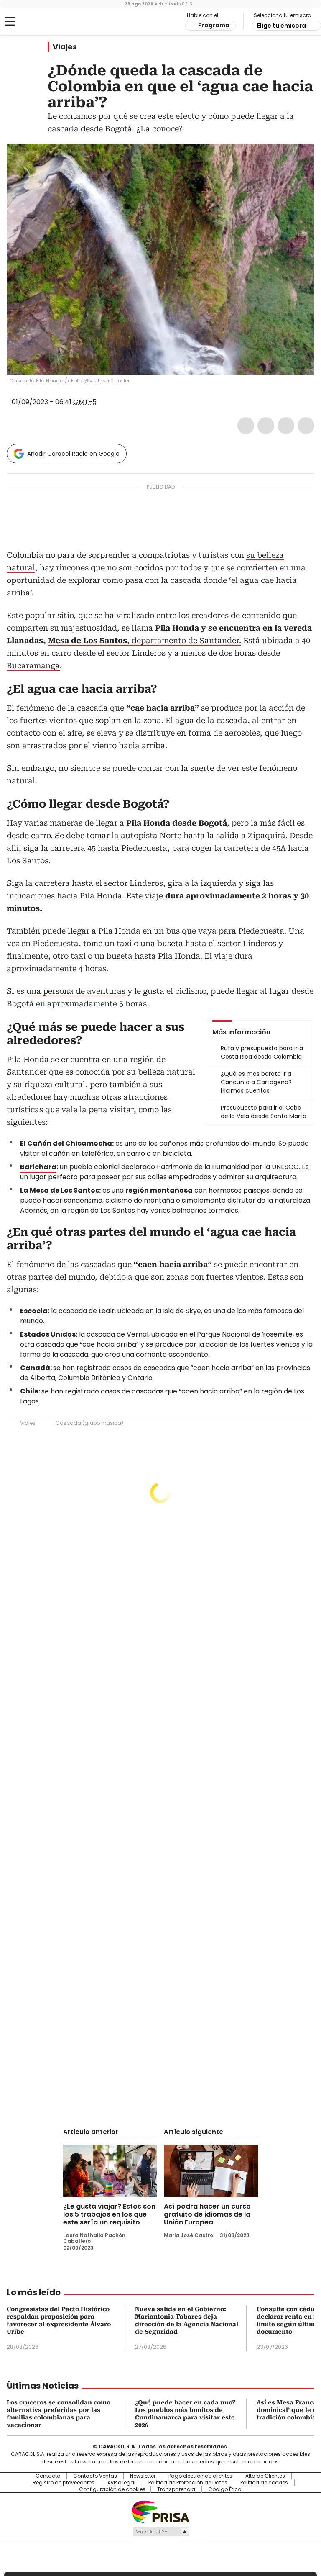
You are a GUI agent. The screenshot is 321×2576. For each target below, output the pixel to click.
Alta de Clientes (265, 2476)
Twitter (266, 426)
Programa (214, 25)
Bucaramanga (33, 666)
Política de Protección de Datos (188, 2483)
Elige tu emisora (282, 26)
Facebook (246, 426)
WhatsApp (306, 426)
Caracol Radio (40, 22)
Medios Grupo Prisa (161, 2532)
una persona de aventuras (76, 991)
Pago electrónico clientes (200, 2476)
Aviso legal (121, 2483)
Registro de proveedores (64, 2483)
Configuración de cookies (112, 2489)
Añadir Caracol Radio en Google (73, 454)
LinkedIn (286, 426)
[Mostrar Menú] (10, 21)
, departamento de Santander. (145, 640)
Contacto (48, 2476)
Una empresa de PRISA (160, 2511)
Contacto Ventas (95, 2476)
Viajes (65, 47)
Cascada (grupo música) (89, 1423)
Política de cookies (264, 2483)
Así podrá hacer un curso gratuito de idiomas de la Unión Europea (207, 2214)
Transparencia (176, 2489)
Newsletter (143, 2476)
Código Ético (225, 2489)
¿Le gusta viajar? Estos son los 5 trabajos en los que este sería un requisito (109, 2214)
